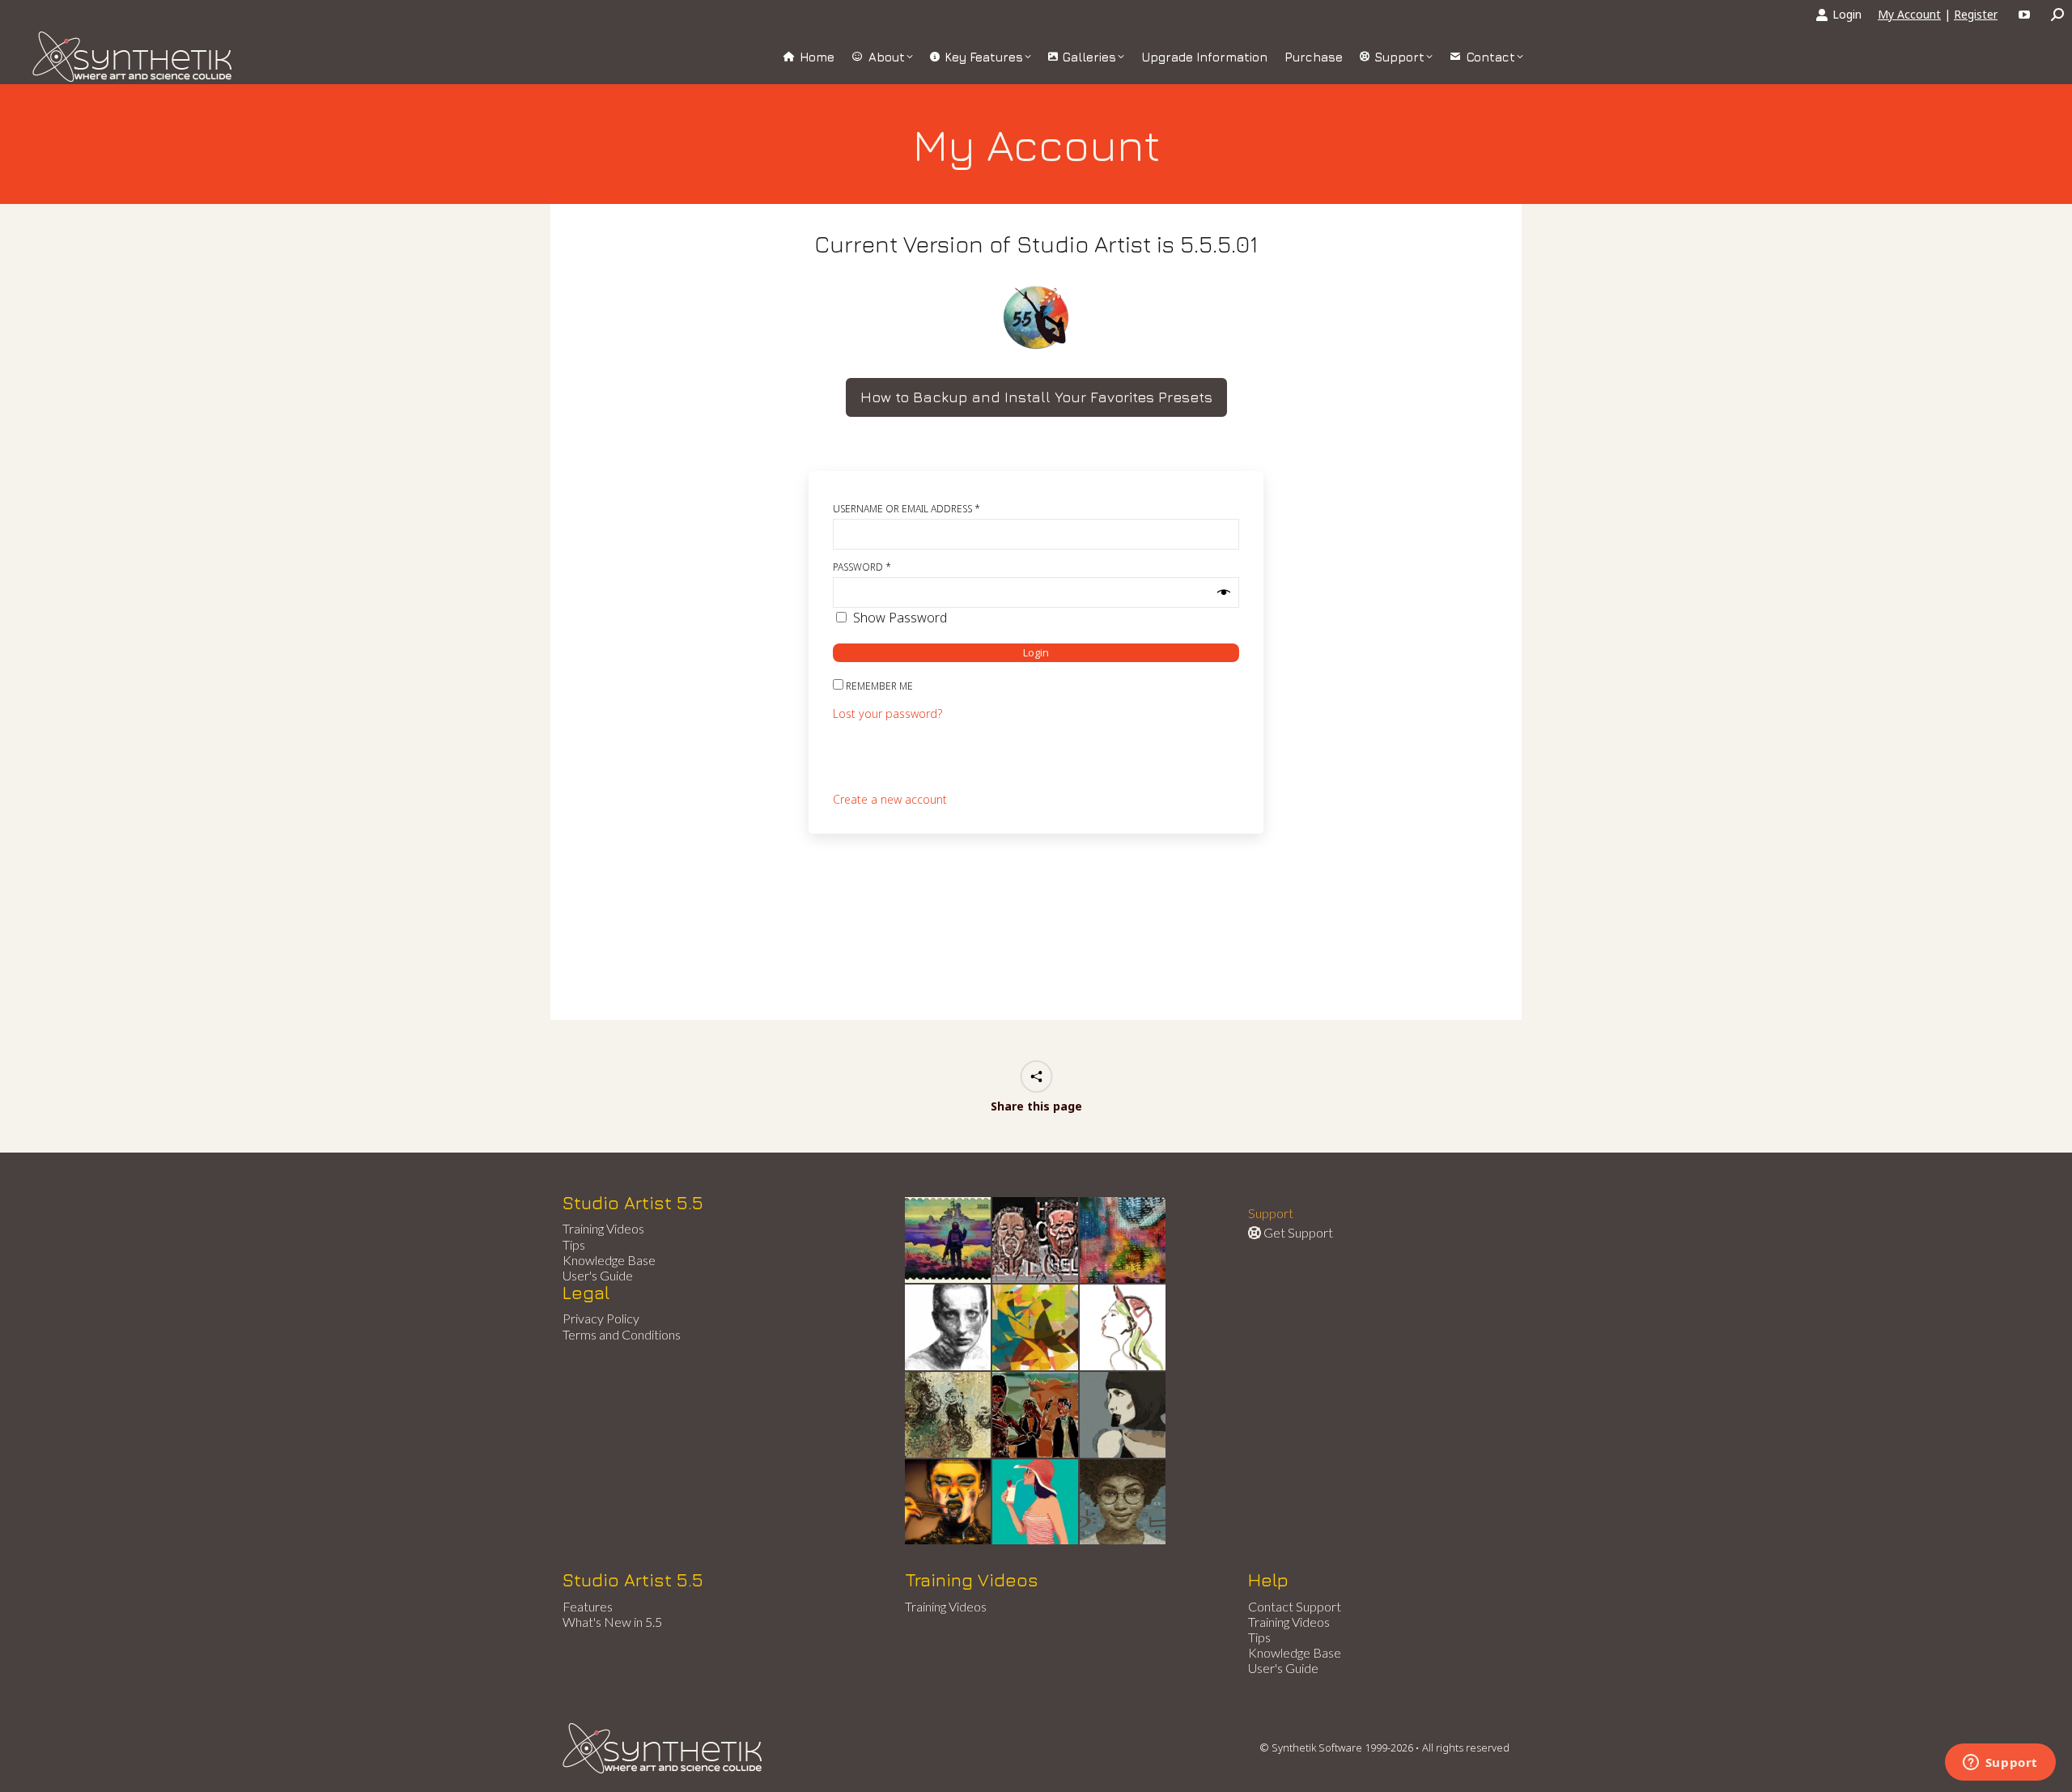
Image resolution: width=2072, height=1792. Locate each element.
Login (1847, 14)
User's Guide (598, 1275)
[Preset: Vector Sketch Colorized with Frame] (949, 1503)
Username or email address (906, 509)
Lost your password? (887, 713)
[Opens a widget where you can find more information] (2000, 1764)
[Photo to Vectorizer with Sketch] (1036, 1503)
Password (862, 567)
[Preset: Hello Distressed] (1036, 1241)
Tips (574, 1244)
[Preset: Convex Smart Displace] (1123, 1241)
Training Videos (603, 1228)
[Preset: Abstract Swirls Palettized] (949, 1416)
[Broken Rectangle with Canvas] (1036, 1328)
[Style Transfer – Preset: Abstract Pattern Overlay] (1036, 1416)
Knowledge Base (609, 1260)
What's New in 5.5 (612, 1622)
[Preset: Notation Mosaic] (1123, 1503)
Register (1976, 14)
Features (588, 1606)
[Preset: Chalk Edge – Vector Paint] (1123, 1328)
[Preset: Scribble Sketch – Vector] (949, 1328)
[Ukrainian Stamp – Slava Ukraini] (949, 1241)
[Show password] (1224, 592)
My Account (1909, 14)
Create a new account (890, 799)
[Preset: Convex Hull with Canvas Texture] (1123, 1416)
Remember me (878, 686)
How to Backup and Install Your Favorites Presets (1036, 397)
